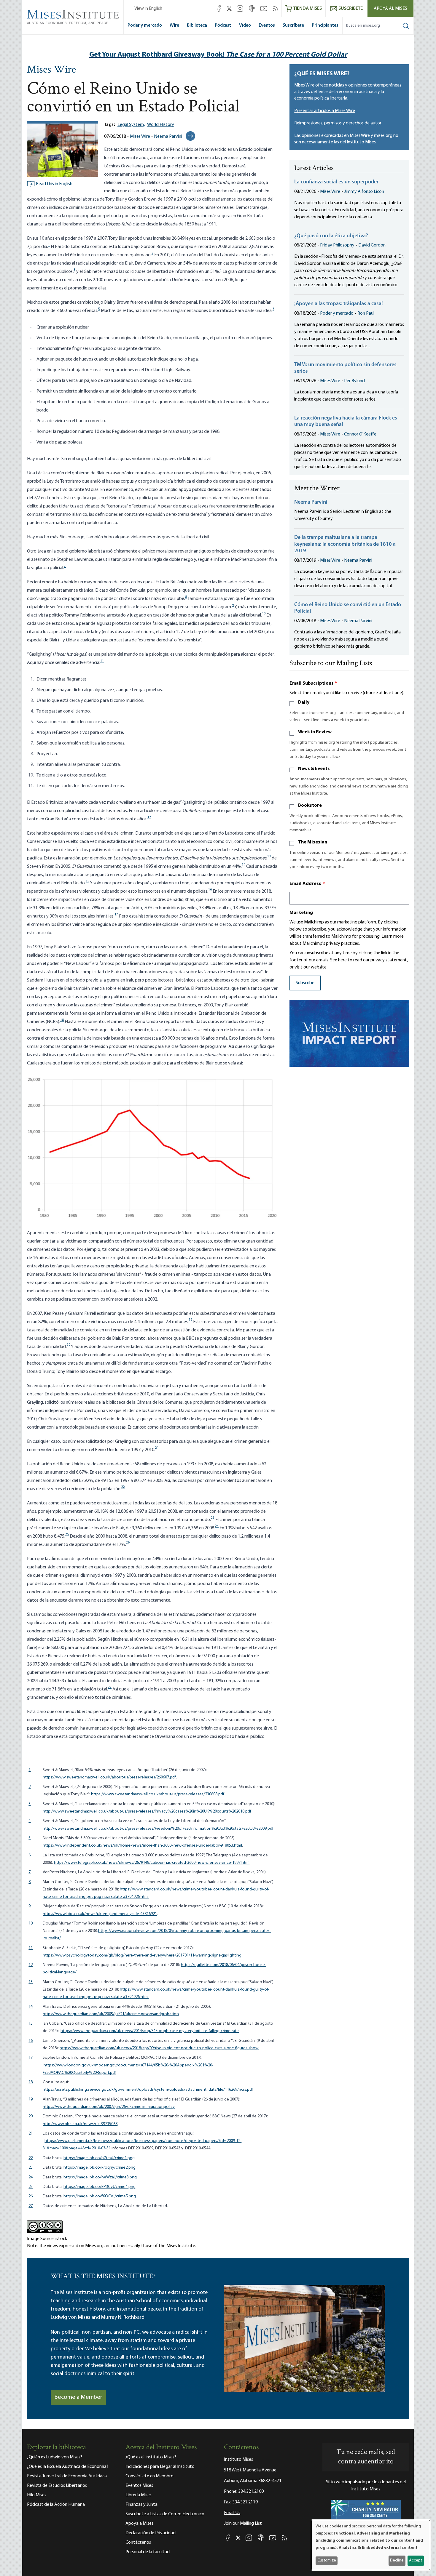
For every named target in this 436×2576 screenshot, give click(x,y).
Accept (416, 2560)
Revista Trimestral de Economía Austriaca (67, 2476)
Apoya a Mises (139, 2524)
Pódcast (223, 25)
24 (217, 1526)
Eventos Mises (139, 2486)
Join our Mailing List (243, 2524)
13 (269, 856)
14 (244, 865)
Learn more (393, 936)
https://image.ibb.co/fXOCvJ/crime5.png (100, 2196)
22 (123, 1487)
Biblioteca (197, 25)
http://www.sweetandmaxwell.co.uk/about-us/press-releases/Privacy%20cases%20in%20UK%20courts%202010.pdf (147, 1811)
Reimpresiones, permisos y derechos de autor (338, 123)
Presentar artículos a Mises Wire (325, 111)
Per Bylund (354, 381)
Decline (397, 2560)
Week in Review (315, 732)
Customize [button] (327, 2560)
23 (213, 1518)
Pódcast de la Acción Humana (56, 2505)
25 (67, 1534)
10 (264, 614)
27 (110, 1687)
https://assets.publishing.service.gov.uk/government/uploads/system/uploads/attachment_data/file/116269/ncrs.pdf (148, 2090)
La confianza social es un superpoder (336, 182)
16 (210, 890)
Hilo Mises (37, 2495)
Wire (174, 25)
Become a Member (78, 2397)
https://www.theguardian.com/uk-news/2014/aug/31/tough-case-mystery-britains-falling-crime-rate (150, 2031)
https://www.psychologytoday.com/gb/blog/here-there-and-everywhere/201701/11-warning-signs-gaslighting (142, 1955)
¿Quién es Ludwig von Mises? (55, 2457)
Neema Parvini (168, 137)
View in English (148, 9)
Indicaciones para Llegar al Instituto (160, 2467)
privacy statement (389, 960)
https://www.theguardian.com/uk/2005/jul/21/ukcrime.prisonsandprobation (111, 2014)
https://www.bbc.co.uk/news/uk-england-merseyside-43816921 (100, 1914)
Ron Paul (366, 313)
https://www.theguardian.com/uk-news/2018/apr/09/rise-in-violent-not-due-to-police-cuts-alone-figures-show (159, 2048)
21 (157, 1448)
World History (161, 125)
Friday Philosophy (337, 245)
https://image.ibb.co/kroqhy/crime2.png (100, 2168)
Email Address (307, 884)
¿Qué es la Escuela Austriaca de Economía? (68, 2467)
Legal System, (131, 125)
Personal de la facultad (148, 2552)
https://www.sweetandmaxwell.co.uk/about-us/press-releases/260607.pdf (109, 1777)
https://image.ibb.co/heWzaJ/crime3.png (100, 2177)
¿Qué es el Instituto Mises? (151, 2457)
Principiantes (325, 25)
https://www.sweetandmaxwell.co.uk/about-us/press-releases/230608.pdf (158, 1794)
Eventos (267, 25)
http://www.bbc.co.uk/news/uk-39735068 (80, 2124)
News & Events (314, 769)
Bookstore (310, 806)
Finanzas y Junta (141, 2505)
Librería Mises (139, 2495)
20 (69, 1345)
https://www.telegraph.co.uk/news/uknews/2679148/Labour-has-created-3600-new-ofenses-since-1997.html (152, 1863)
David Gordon (372, 245)
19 (190, 1320)
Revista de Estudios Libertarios (57, 2486)
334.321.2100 (251, 2492)
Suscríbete (293, 25)
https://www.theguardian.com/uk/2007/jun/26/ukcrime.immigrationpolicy (109, 2107)
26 (128, 1543)
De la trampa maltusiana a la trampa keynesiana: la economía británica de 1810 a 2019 (345, 544)
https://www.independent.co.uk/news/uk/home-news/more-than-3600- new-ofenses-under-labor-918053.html (142, 1846)
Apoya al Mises (390, 9)
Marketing (301, 913)
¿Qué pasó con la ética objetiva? (331, 236)
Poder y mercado (145, 25)
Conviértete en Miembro (149, 2476)
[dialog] (371, 2545)
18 (62, 1020)
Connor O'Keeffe (360, 434)
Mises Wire (51, 70)
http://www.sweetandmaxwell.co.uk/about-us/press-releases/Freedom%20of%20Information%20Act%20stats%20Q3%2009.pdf (158, 1829)
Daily (304, 702)
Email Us (232, 2513)
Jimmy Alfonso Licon (364, 192)
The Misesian (313, 842)
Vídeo (245, 25)
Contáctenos (138, 2543)
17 (116, 915)
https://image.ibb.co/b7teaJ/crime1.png (99, 2158)
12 (149, 817)
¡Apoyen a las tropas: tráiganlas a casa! (339, 304)
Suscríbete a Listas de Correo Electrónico (165, 2514)
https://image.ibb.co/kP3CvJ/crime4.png (100, 2187)
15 (87, 881)
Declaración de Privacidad (151, 2533)
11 (102, 661)
